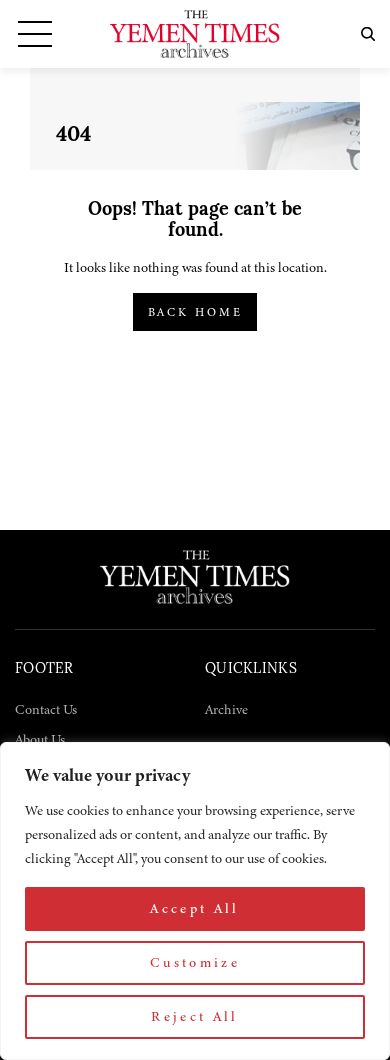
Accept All (195, 908)
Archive (226, 709)
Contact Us (46, 709)
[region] (195, 901)
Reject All (195, 1016)
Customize (195, 962)
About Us (40, 739)
